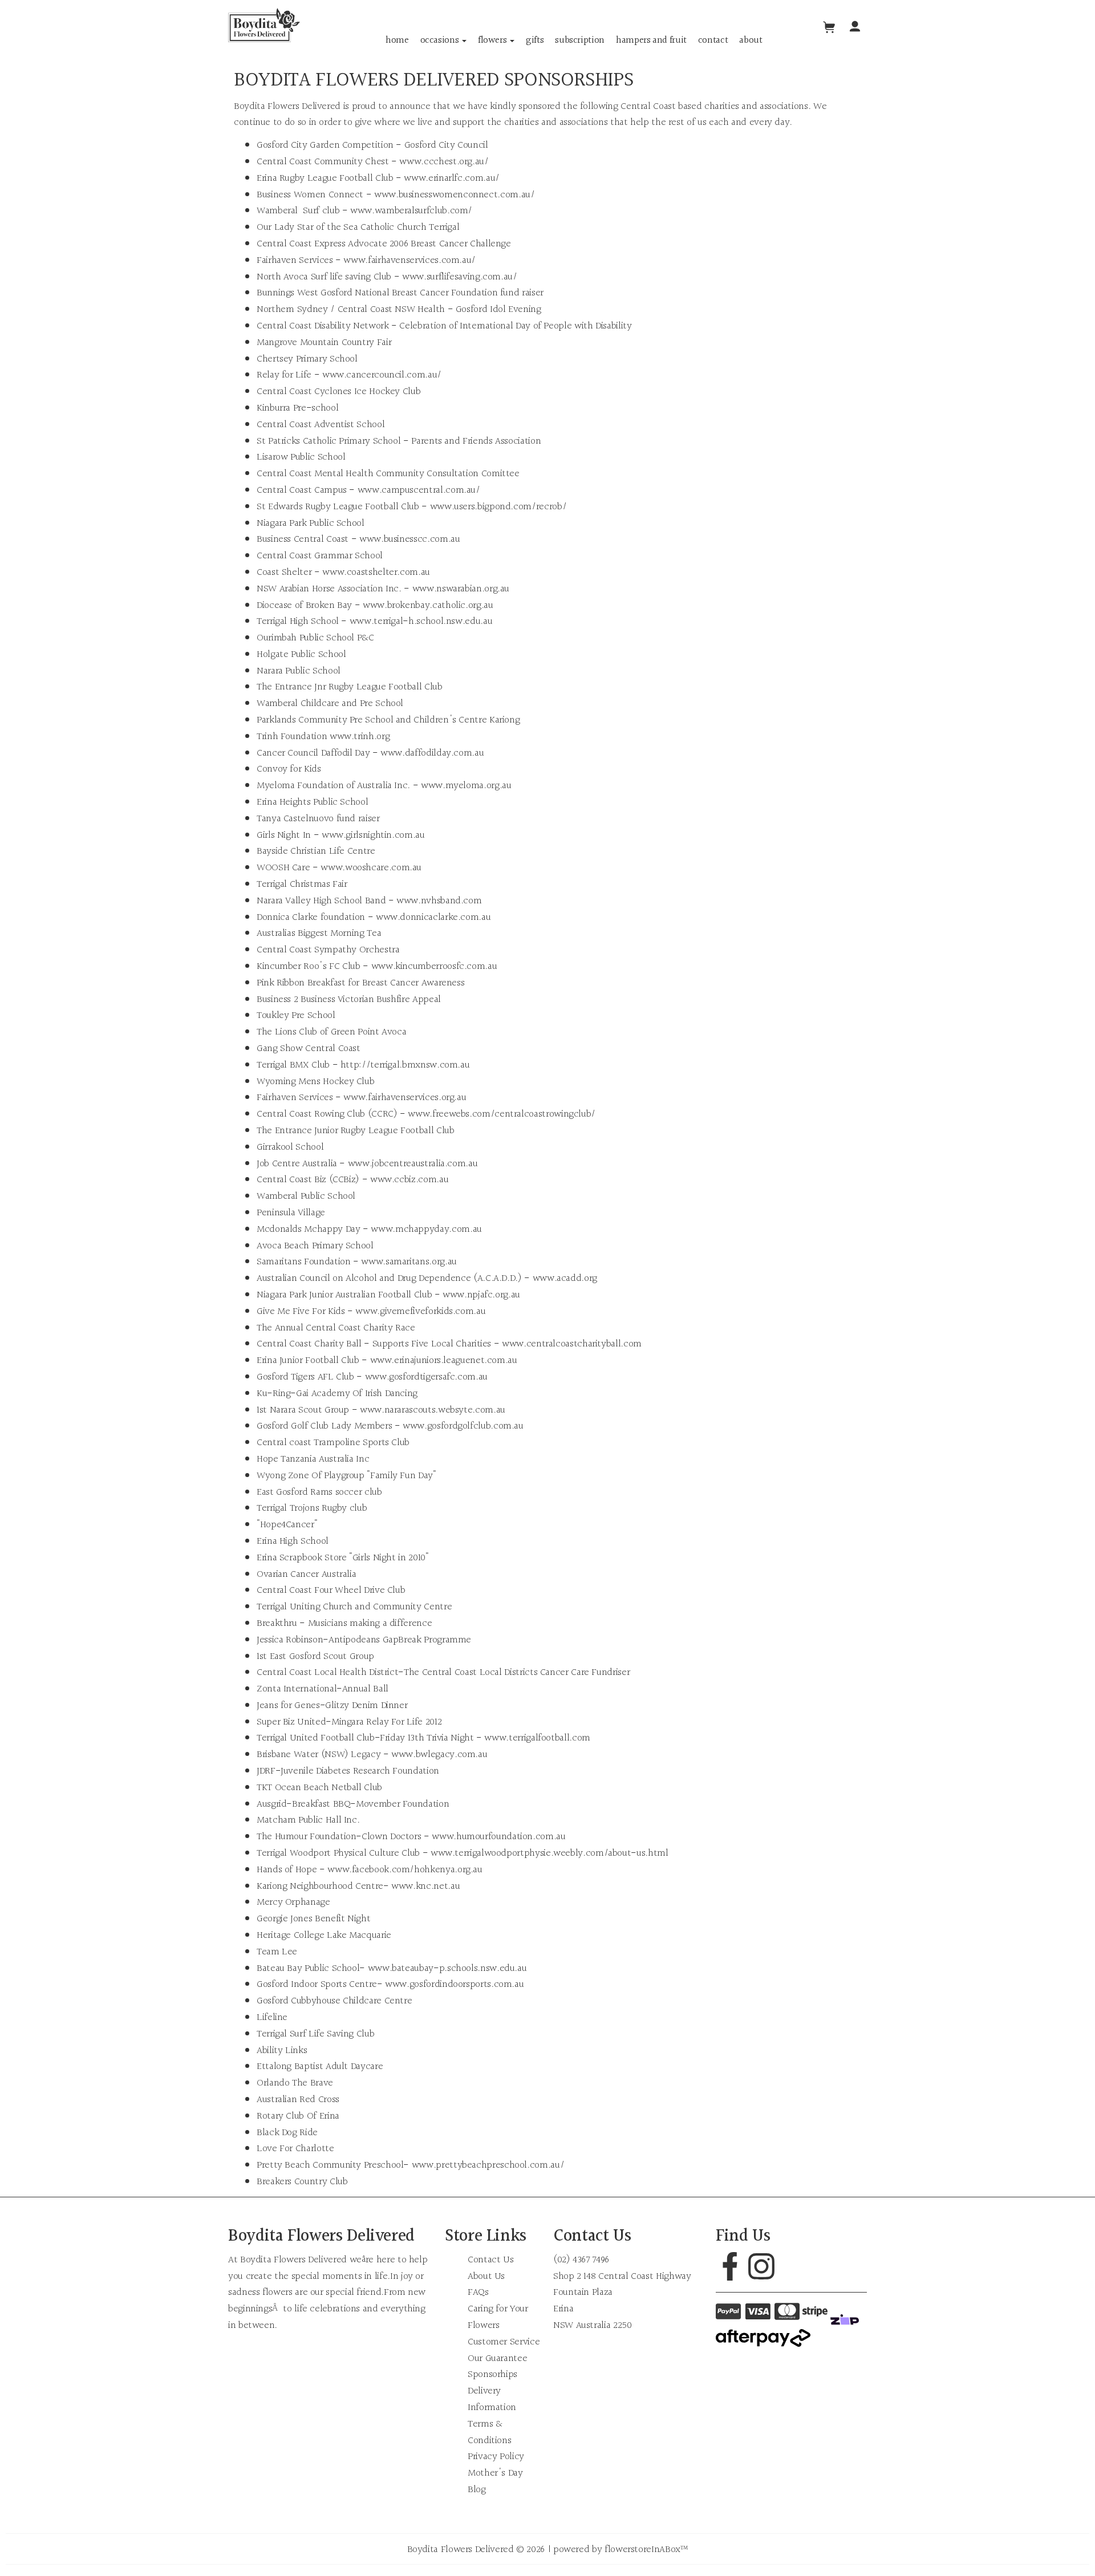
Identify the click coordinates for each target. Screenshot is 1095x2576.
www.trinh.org (360, 737)
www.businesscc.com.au (409, 539)
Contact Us (490, 2260)
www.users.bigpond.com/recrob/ (498, 507)
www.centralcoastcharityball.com (572, 1344)
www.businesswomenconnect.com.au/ (454, 195)
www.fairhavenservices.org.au (405, 1098)
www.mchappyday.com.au (426, 1229)
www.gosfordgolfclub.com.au (463, 1426)
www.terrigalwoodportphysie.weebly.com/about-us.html (549, 1853)
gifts (535, 40)
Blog (477, 2490)
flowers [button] (493, 40)
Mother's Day (495, 2473)
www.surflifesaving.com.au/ (460, 277)
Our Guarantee (497, 2358)
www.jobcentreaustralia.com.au (413, 1164)
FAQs (478, 2292)
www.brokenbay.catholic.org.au (428, 605)
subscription (580, 40)
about (751, 40)
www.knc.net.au (425, 1886)
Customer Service (504, 2342)
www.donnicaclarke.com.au (433, 917)
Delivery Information (492, 2399)
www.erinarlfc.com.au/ (451, 178)
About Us (486, 2276)
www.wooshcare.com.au (371, 868)
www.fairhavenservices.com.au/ (409, 260)
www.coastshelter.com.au (376, 572)
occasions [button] (441, 40)
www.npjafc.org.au (481, 1295)
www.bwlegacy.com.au (439, 1754)
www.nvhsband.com (439, 901)
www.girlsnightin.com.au (373, 835)
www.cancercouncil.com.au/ (382, 375)
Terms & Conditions (489, 2432)
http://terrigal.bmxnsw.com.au (405, 1065)
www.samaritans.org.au (409, 1262)
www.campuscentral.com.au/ (419, 490)
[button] (855, 28)
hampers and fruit (651, 40)
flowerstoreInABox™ (646, 2549)
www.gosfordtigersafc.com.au (426, 1377)
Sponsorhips (492, 2374)
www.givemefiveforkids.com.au (420, 1311)
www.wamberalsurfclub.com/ (411, 211)
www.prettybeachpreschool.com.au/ (488, 2165)
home (397, 40)
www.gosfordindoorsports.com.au (454, 1984)
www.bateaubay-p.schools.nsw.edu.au (447, 1968)
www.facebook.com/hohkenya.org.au (405, 1870)
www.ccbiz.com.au (409, 1180)
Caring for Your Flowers (498, 2317)
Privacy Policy (496, 2457)
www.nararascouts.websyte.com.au (433, 1410)
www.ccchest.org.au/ (444, 162)
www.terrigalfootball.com (537, 1738)
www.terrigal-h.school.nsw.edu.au (421, 621)
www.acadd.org (565, 1278)
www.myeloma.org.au (466, 786)
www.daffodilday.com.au (432, 753)
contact (713, 40)
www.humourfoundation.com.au (498, 1837)
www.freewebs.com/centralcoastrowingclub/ (502, 1114)
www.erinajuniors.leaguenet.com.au (444, 1360)
